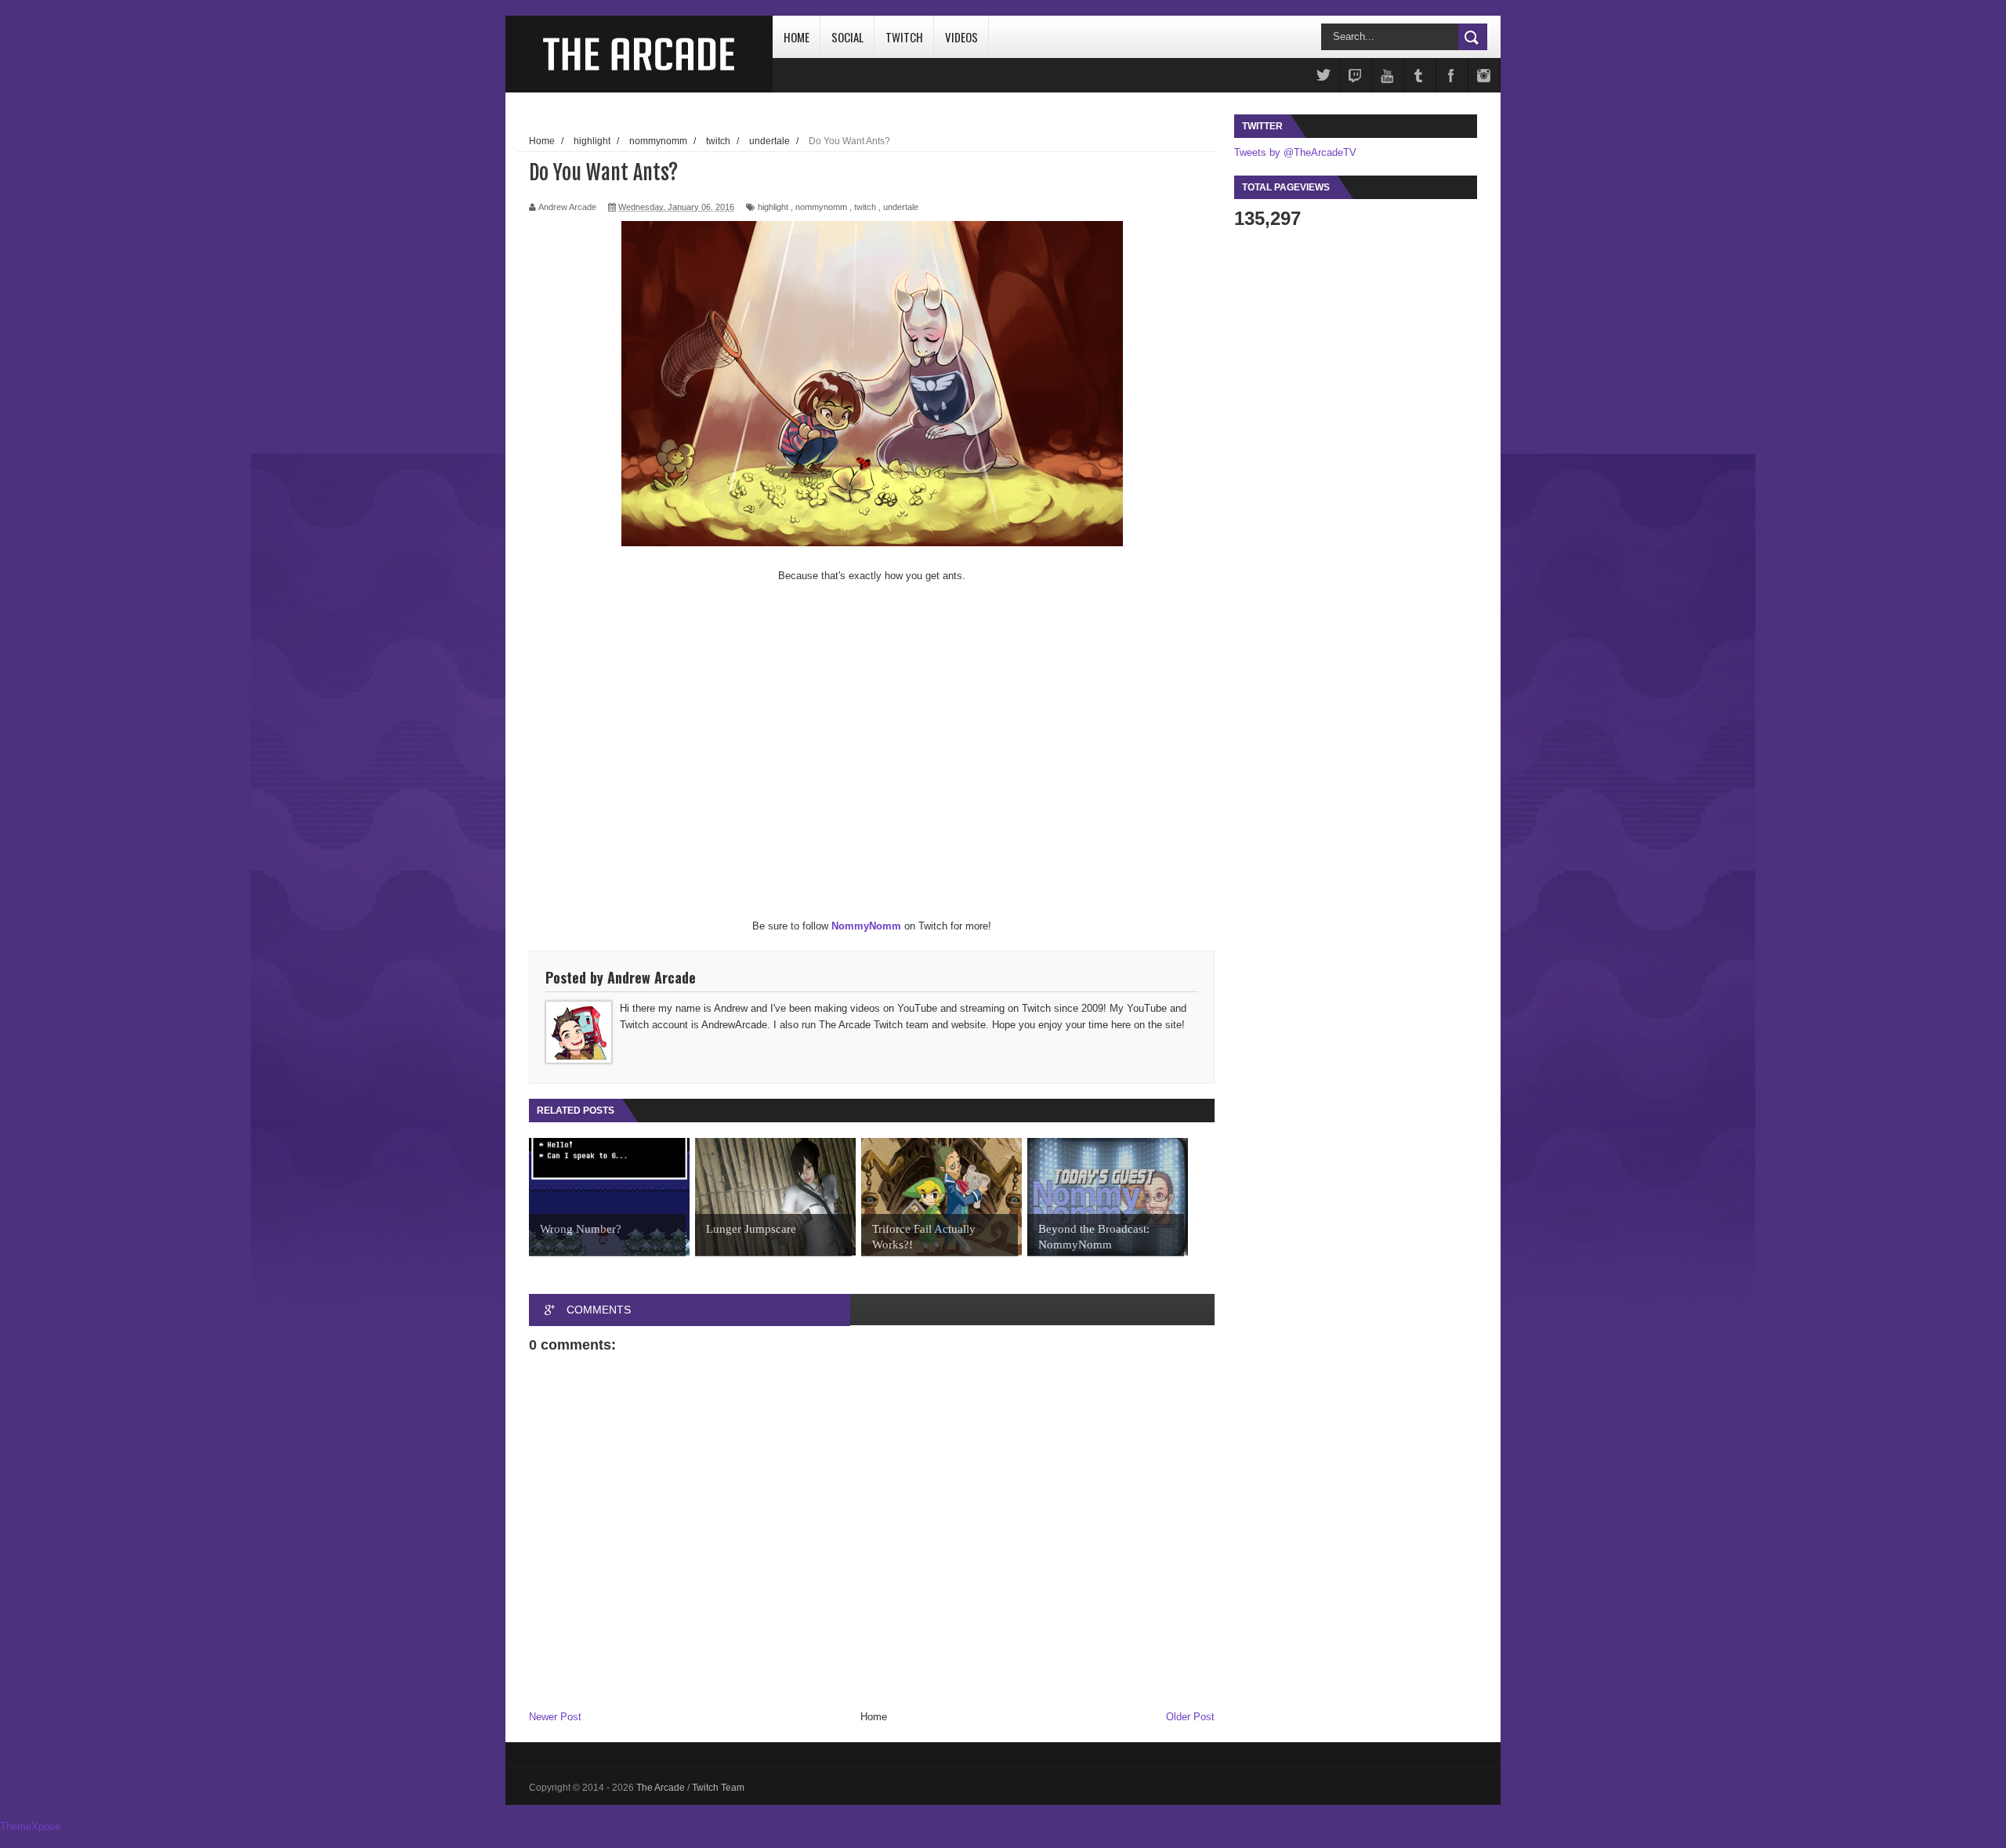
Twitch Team (718, 1788)
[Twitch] (1356, 76)
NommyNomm (866, 926)
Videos (961, 37)
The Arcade (662, 1788)
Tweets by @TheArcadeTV (1295, 152)
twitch (865, 207)
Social (847, 37)
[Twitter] (1323, 76)
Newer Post (555, 1717)
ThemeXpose (30, 1826)
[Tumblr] (1420, 76)
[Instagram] (1484, 76)
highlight (773, 207)
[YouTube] (1388, 76)
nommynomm (821, 207)
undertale (901, 207)
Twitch (904, 37)
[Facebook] (1452, 76)
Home (797, 37)
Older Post (1190, 1717)
